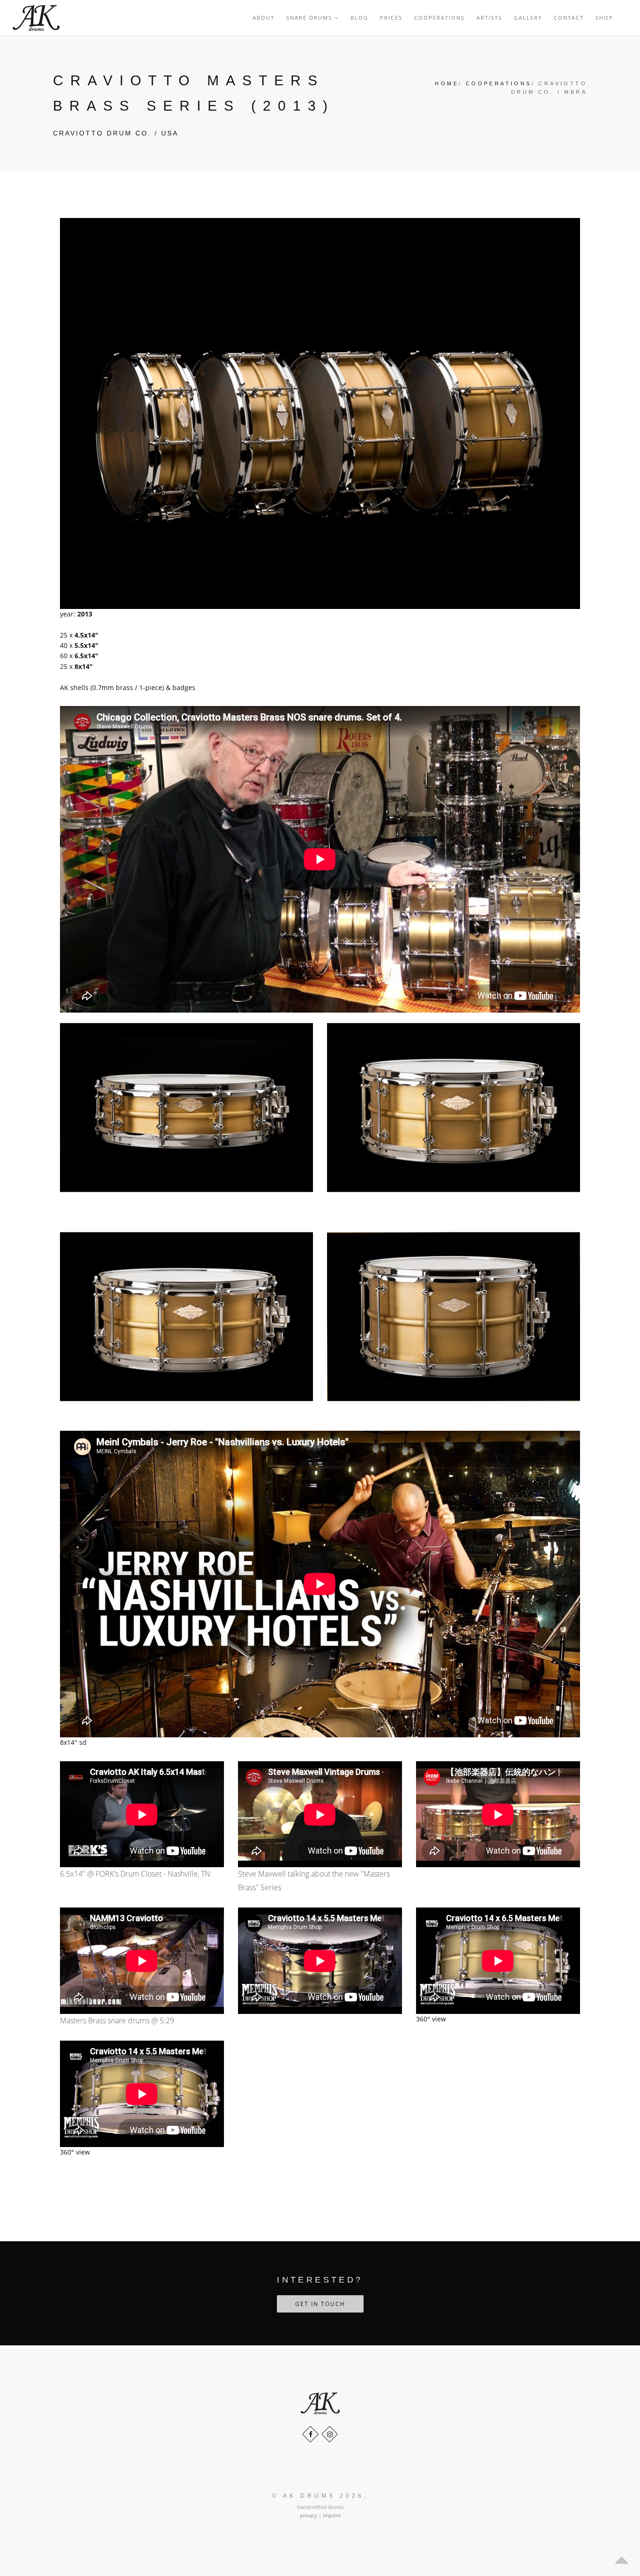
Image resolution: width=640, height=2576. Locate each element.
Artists (489, 18)
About (264, 18)
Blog (359, 18)
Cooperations (439, 18)
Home (447, 83)
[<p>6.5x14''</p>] (454, 1107)
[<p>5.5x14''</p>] (186, 1316)
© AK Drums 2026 (318, 2496)
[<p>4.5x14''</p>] (186, 1107)
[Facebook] (310, 2434)
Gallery (528, 18)
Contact (569, 18)
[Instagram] (330, 2434)
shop (604, 18)
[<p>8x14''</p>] (454, 1316)
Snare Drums (310, 18)
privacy (309, 2515)
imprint (332, 2515)
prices (391, 18)
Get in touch (320, 2304)
